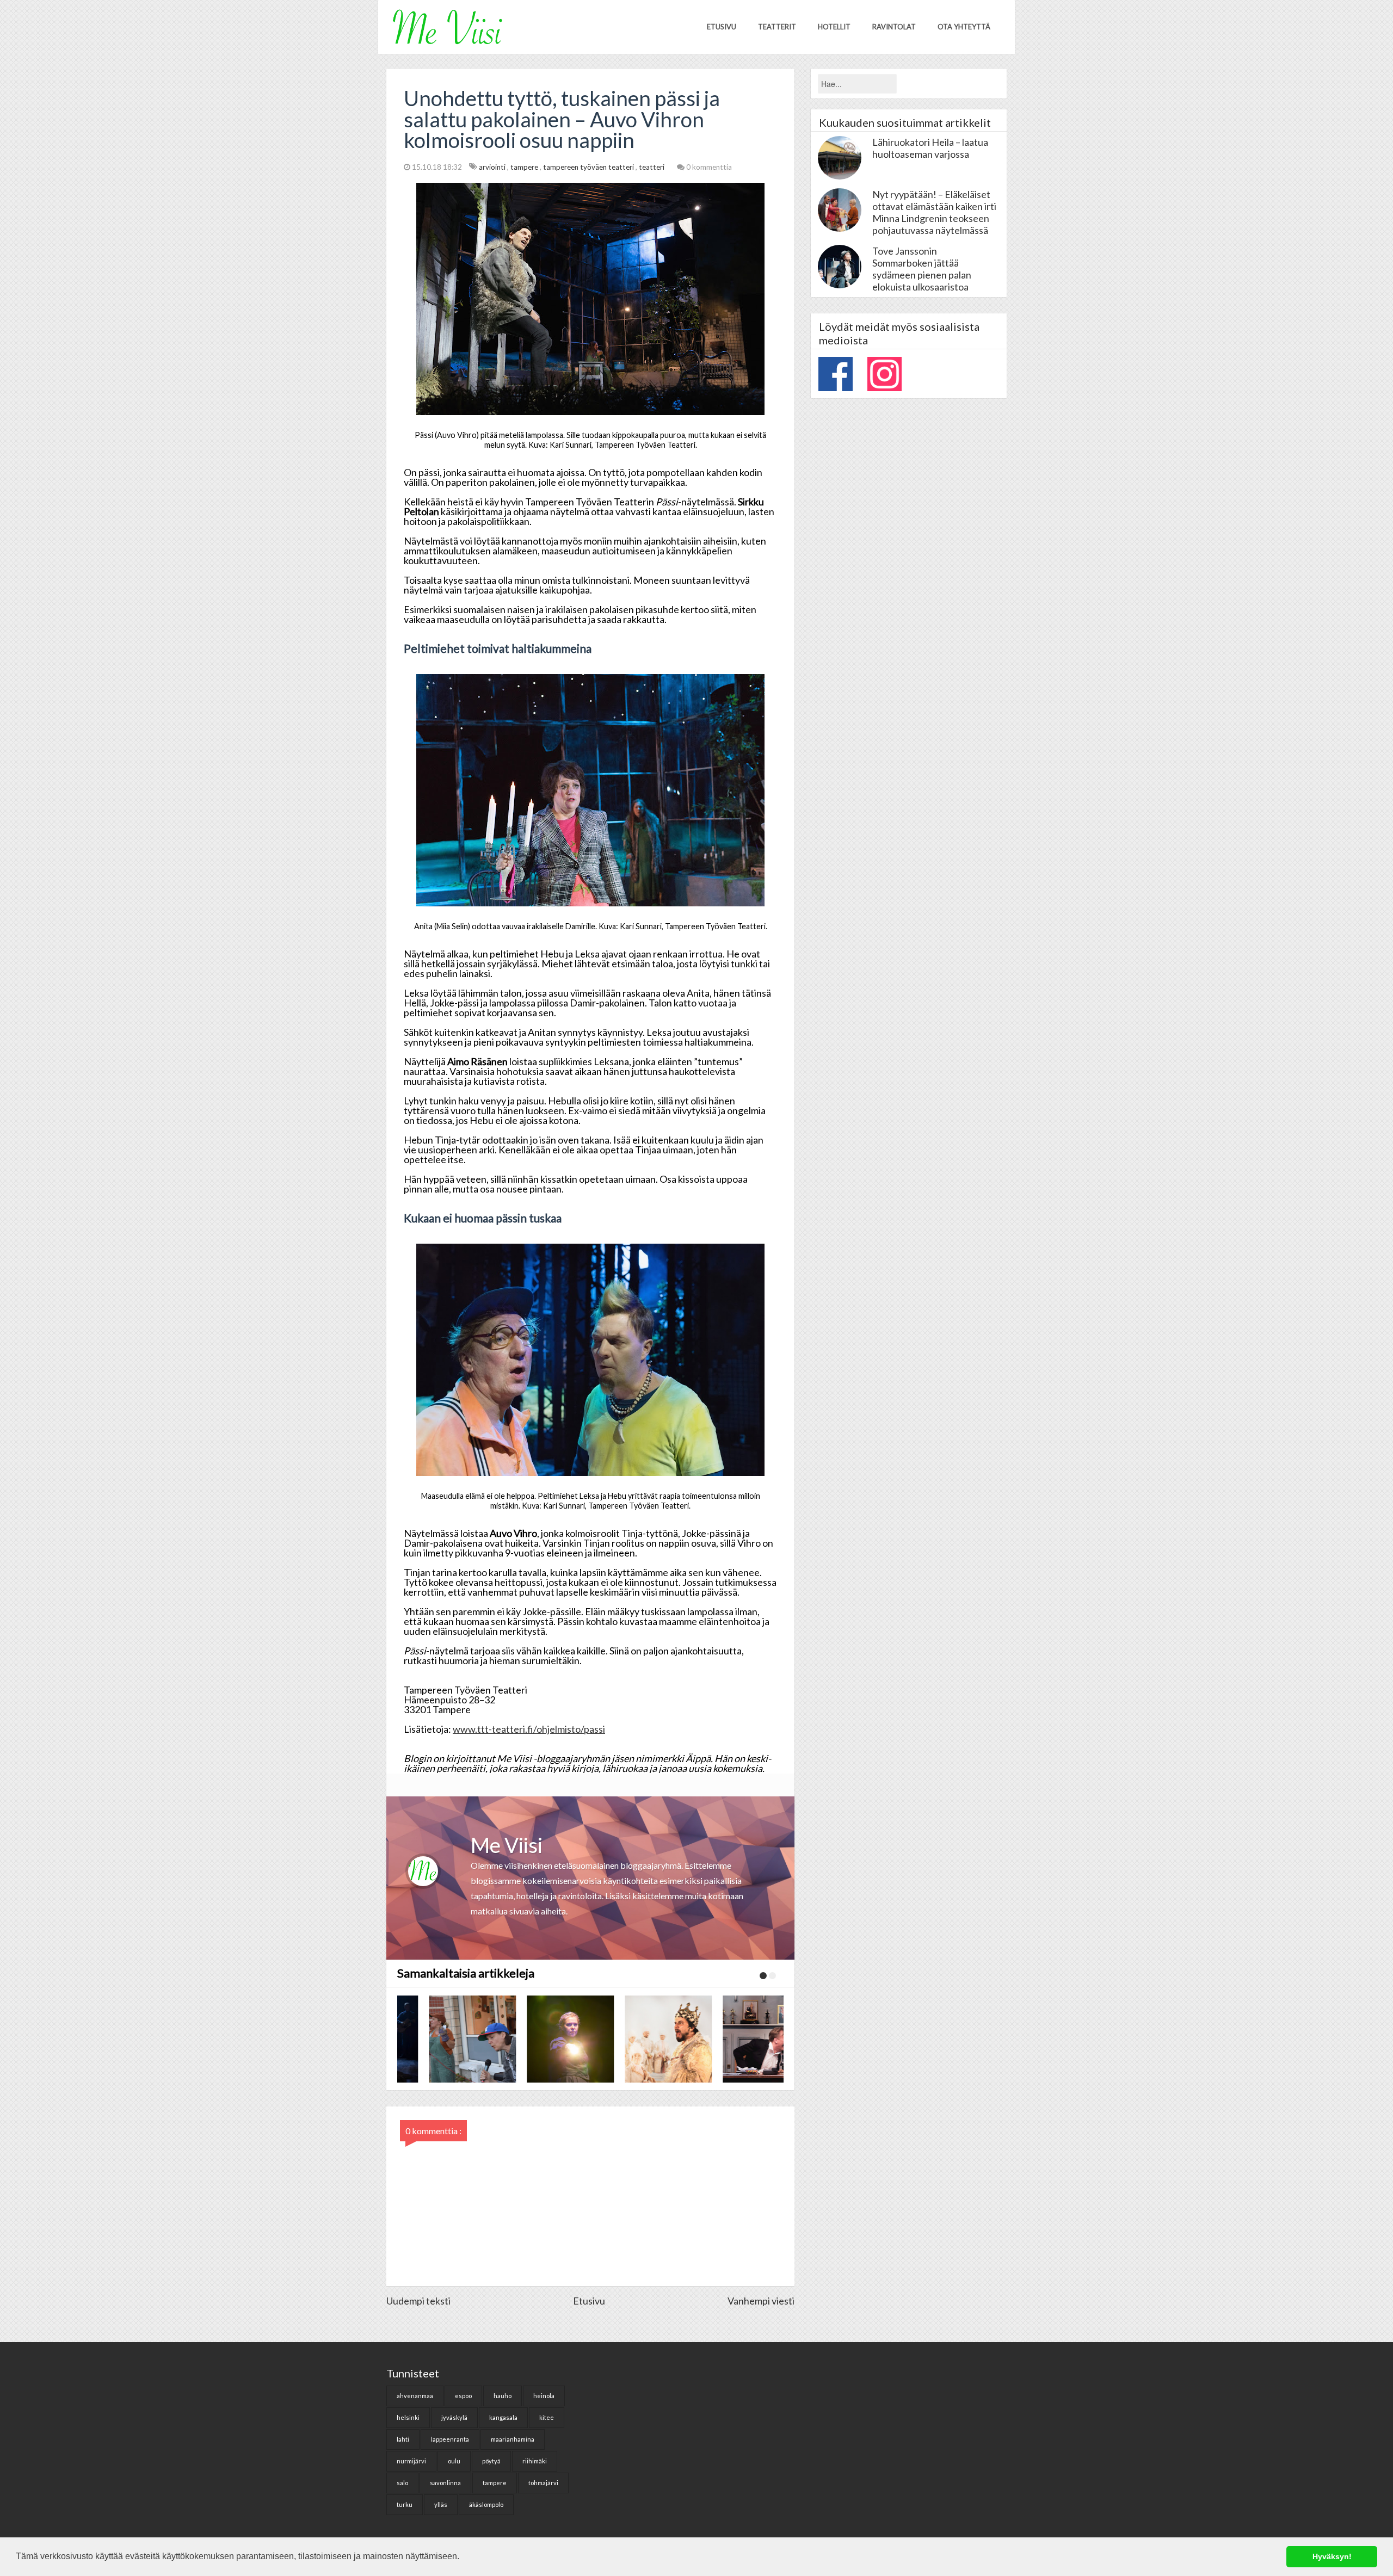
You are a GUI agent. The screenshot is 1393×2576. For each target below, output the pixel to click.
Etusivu (722, 27)
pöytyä (491, 2461)
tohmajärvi (543, 2483)
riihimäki (535, 2461)
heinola (544, 2396)
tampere (525, 167)
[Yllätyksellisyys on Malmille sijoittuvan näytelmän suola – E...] (539, 2039)
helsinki (408, 2417)
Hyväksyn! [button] (1332, 2556)
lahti (403, 2439)
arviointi (493, 167)
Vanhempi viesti (761, 2301)
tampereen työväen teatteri (589, 167)
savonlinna (445, 2483)
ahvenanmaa (415, 2396)
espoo (463, 2396)
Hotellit (834, 27)
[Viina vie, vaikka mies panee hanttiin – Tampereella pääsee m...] (735, 2039)
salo (402, 2483)
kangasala (503, 2417)
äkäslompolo (486, 2504)
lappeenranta (450, 2439)
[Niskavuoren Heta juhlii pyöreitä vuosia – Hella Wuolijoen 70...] (637, 2039)
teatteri (652, 167)
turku (405, 2504)
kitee (547, 2417)
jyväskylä (454, 2417)
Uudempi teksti (418, 2301)
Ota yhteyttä (964, 27)
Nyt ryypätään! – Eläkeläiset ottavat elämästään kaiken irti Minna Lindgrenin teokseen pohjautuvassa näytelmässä (934, 212)
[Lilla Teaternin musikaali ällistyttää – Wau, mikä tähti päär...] (441, 2039)
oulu (454, 2461)
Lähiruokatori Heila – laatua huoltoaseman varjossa (930, 148)
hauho (503, 2396)
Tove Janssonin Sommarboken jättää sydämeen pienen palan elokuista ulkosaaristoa (922, 269)
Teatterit (777, 27)
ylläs (441, 2504)
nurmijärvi (411, 2461)
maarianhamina (513, 2439)
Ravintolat (894, 27)
